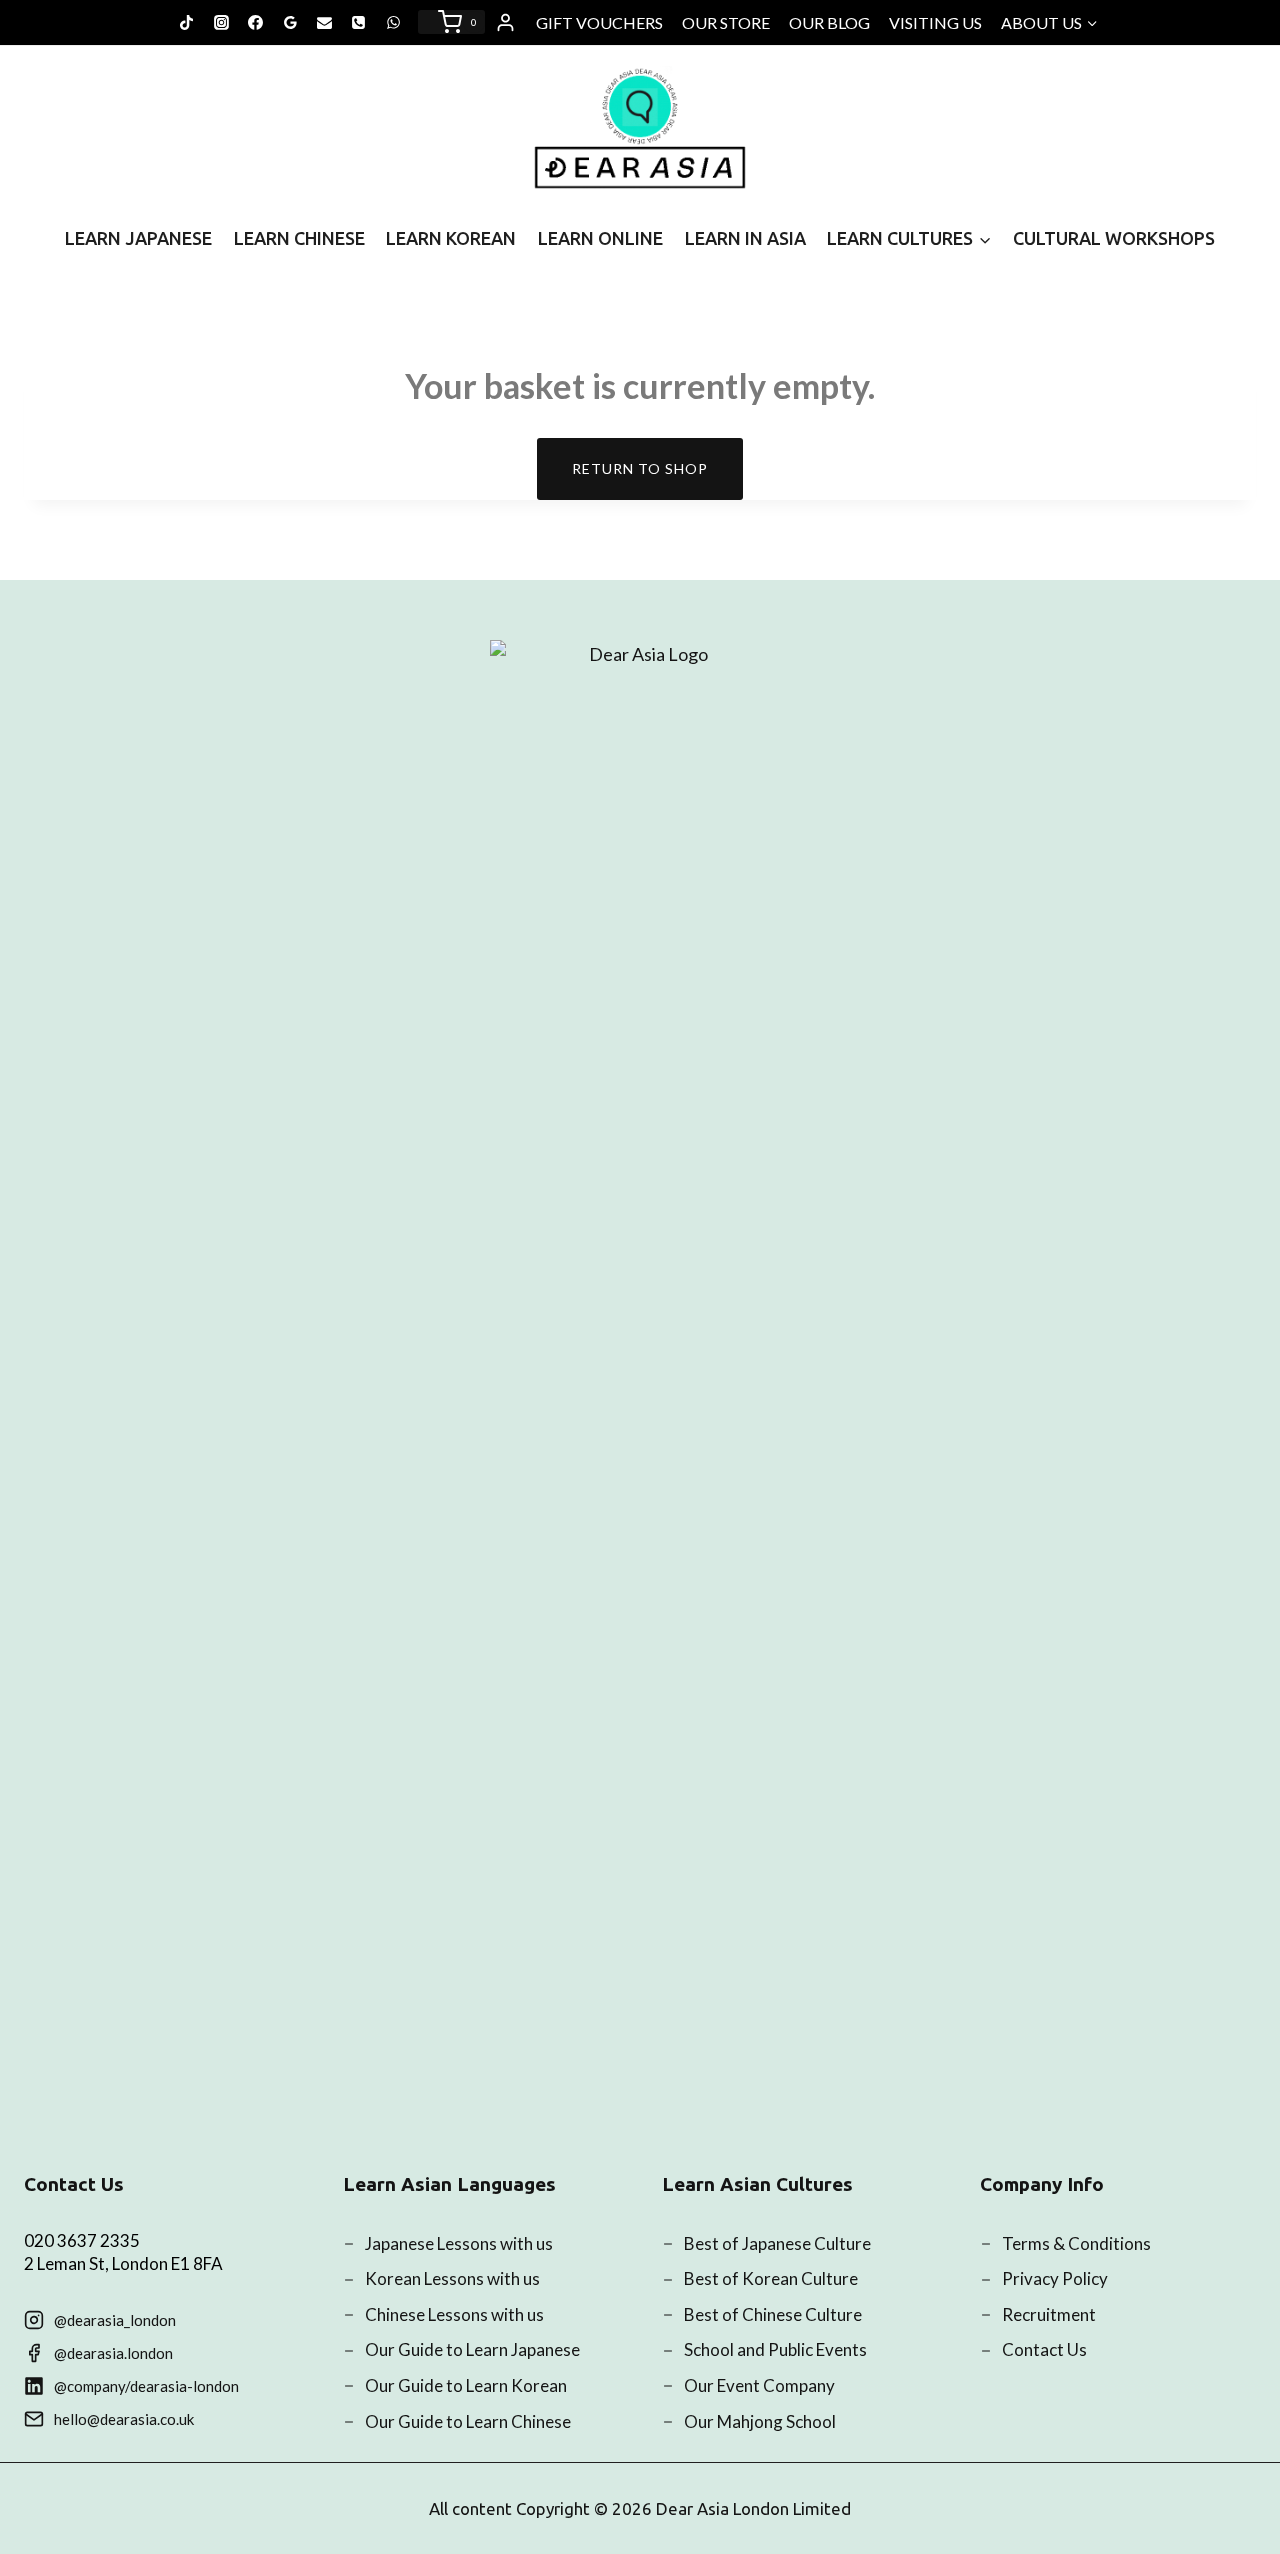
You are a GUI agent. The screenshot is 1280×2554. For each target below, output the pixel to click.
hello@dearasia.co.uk (124, 2419)
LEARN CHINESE (299, 238)
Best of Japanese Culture (777, 2243)
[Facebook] (256, 22)
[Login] (505, 23)
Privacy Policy (1055, 2278)
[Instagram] (221, 22)
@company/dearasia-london (146, 2386)
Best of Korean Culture (771, 2278)
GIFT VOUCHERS (599, 22)
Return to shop (640, 468)
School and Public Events (775, 2349)
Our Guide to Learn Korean (466, 2385)
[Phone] (359, 22)
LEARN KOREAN (451, 238)
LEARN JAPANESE (138, 238)
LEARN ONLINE (600, 238)
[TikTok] (187, 22)
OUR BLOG (829, 22)
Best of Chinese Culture (773, 2314)
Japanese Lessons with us (459, 2243)
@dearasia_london (115, 2320)
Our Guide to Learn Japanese (472, 2349)
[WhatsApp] (393, 22)
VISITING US (935, 22)
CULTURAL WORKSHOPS (1114, 238)
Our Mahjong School (760, 2421)
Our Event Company (759, 2385)
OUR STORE (726, 22)
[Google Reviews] (290, 22)
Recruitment (1049, 2314)
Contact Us (1044, 2349)
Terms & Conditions (1076, 2243)
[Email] (325, 22)
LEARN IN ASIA (745, 238)
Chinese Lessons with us (454, 2314)
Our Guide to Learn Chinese (468, 2421)
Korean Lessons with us (452, 2278)
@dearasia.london (113, 2353)
